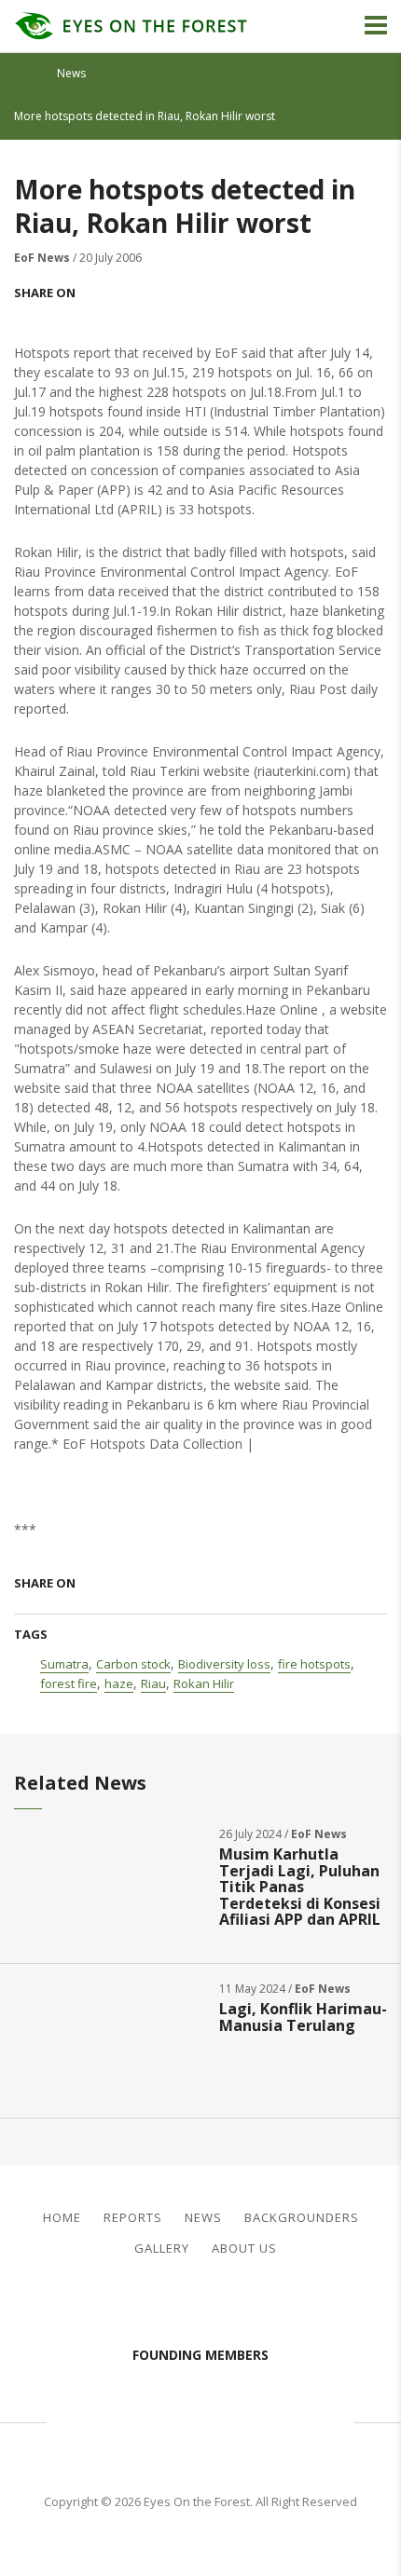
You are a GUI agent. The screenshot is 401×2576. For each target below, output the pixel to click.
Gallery (162, 2249)
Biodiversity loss (224, 1664)
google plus (169, 293)
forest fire (69, 1683)
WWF (322, 2419)
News (71, 73)
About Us (244, 2249)
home (31, 74)
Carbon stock (133, 1664)
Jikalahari (107, 2419)
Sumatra (64, 1664)
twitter (133, 293)
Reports (133, 2218)
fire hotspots (314, 1664)
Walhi (228, 2419)
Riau (153, 1683)
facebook (98, 293)
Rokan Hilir (204, 1683)
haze (119, 1683)
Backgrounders (302, 2218)
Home (62, 2218)
